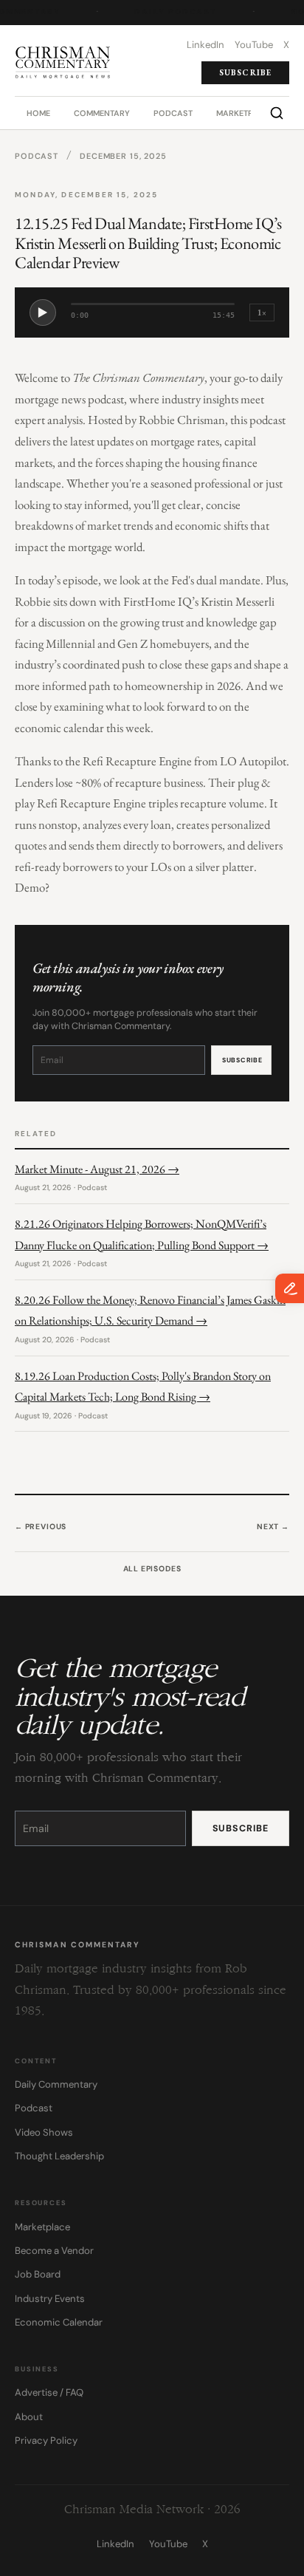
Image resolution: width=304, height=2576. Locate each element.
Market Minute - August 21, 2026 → (97, 1169)
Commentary (102, 113)
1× (262, 312)
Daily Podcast (175, 12)
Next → (273, 1527)
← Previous (41, 1527)
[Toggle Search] (277, 113)
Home (38, 113)
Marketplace (245, 113)
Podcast (173, 113)
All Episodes (152, 1569)
